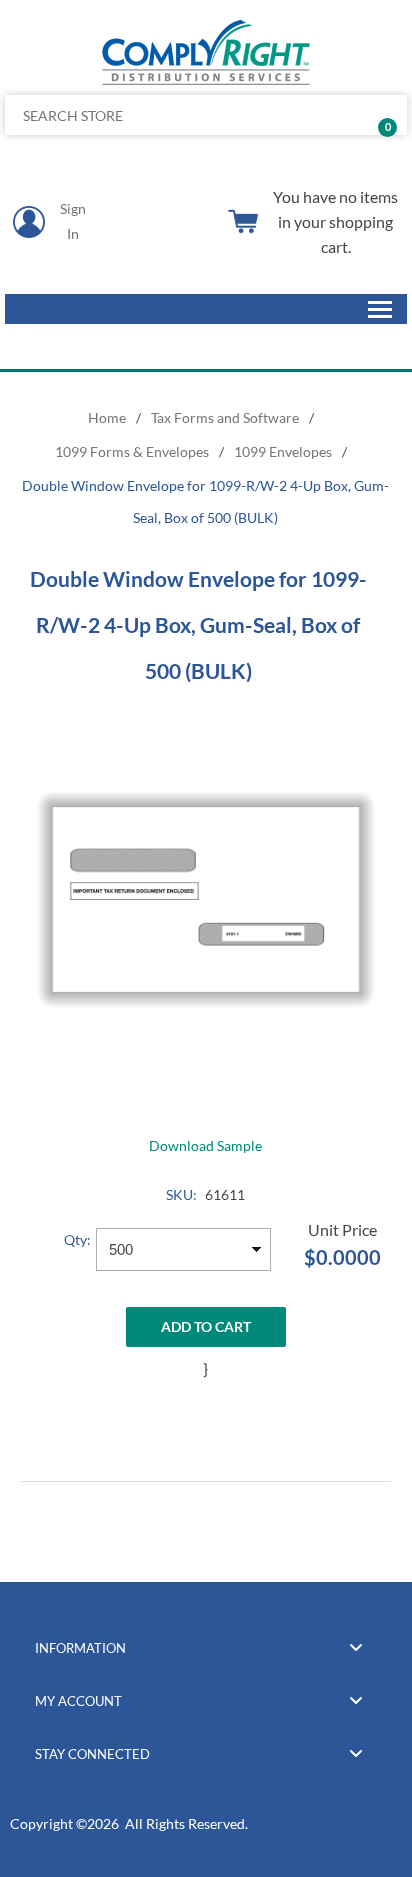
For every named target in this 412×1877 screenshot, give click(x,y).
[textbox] (164, 115)
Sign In (73, 221)
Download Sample (205, 1145)
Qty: (77, 1239)
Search (384, 115)
